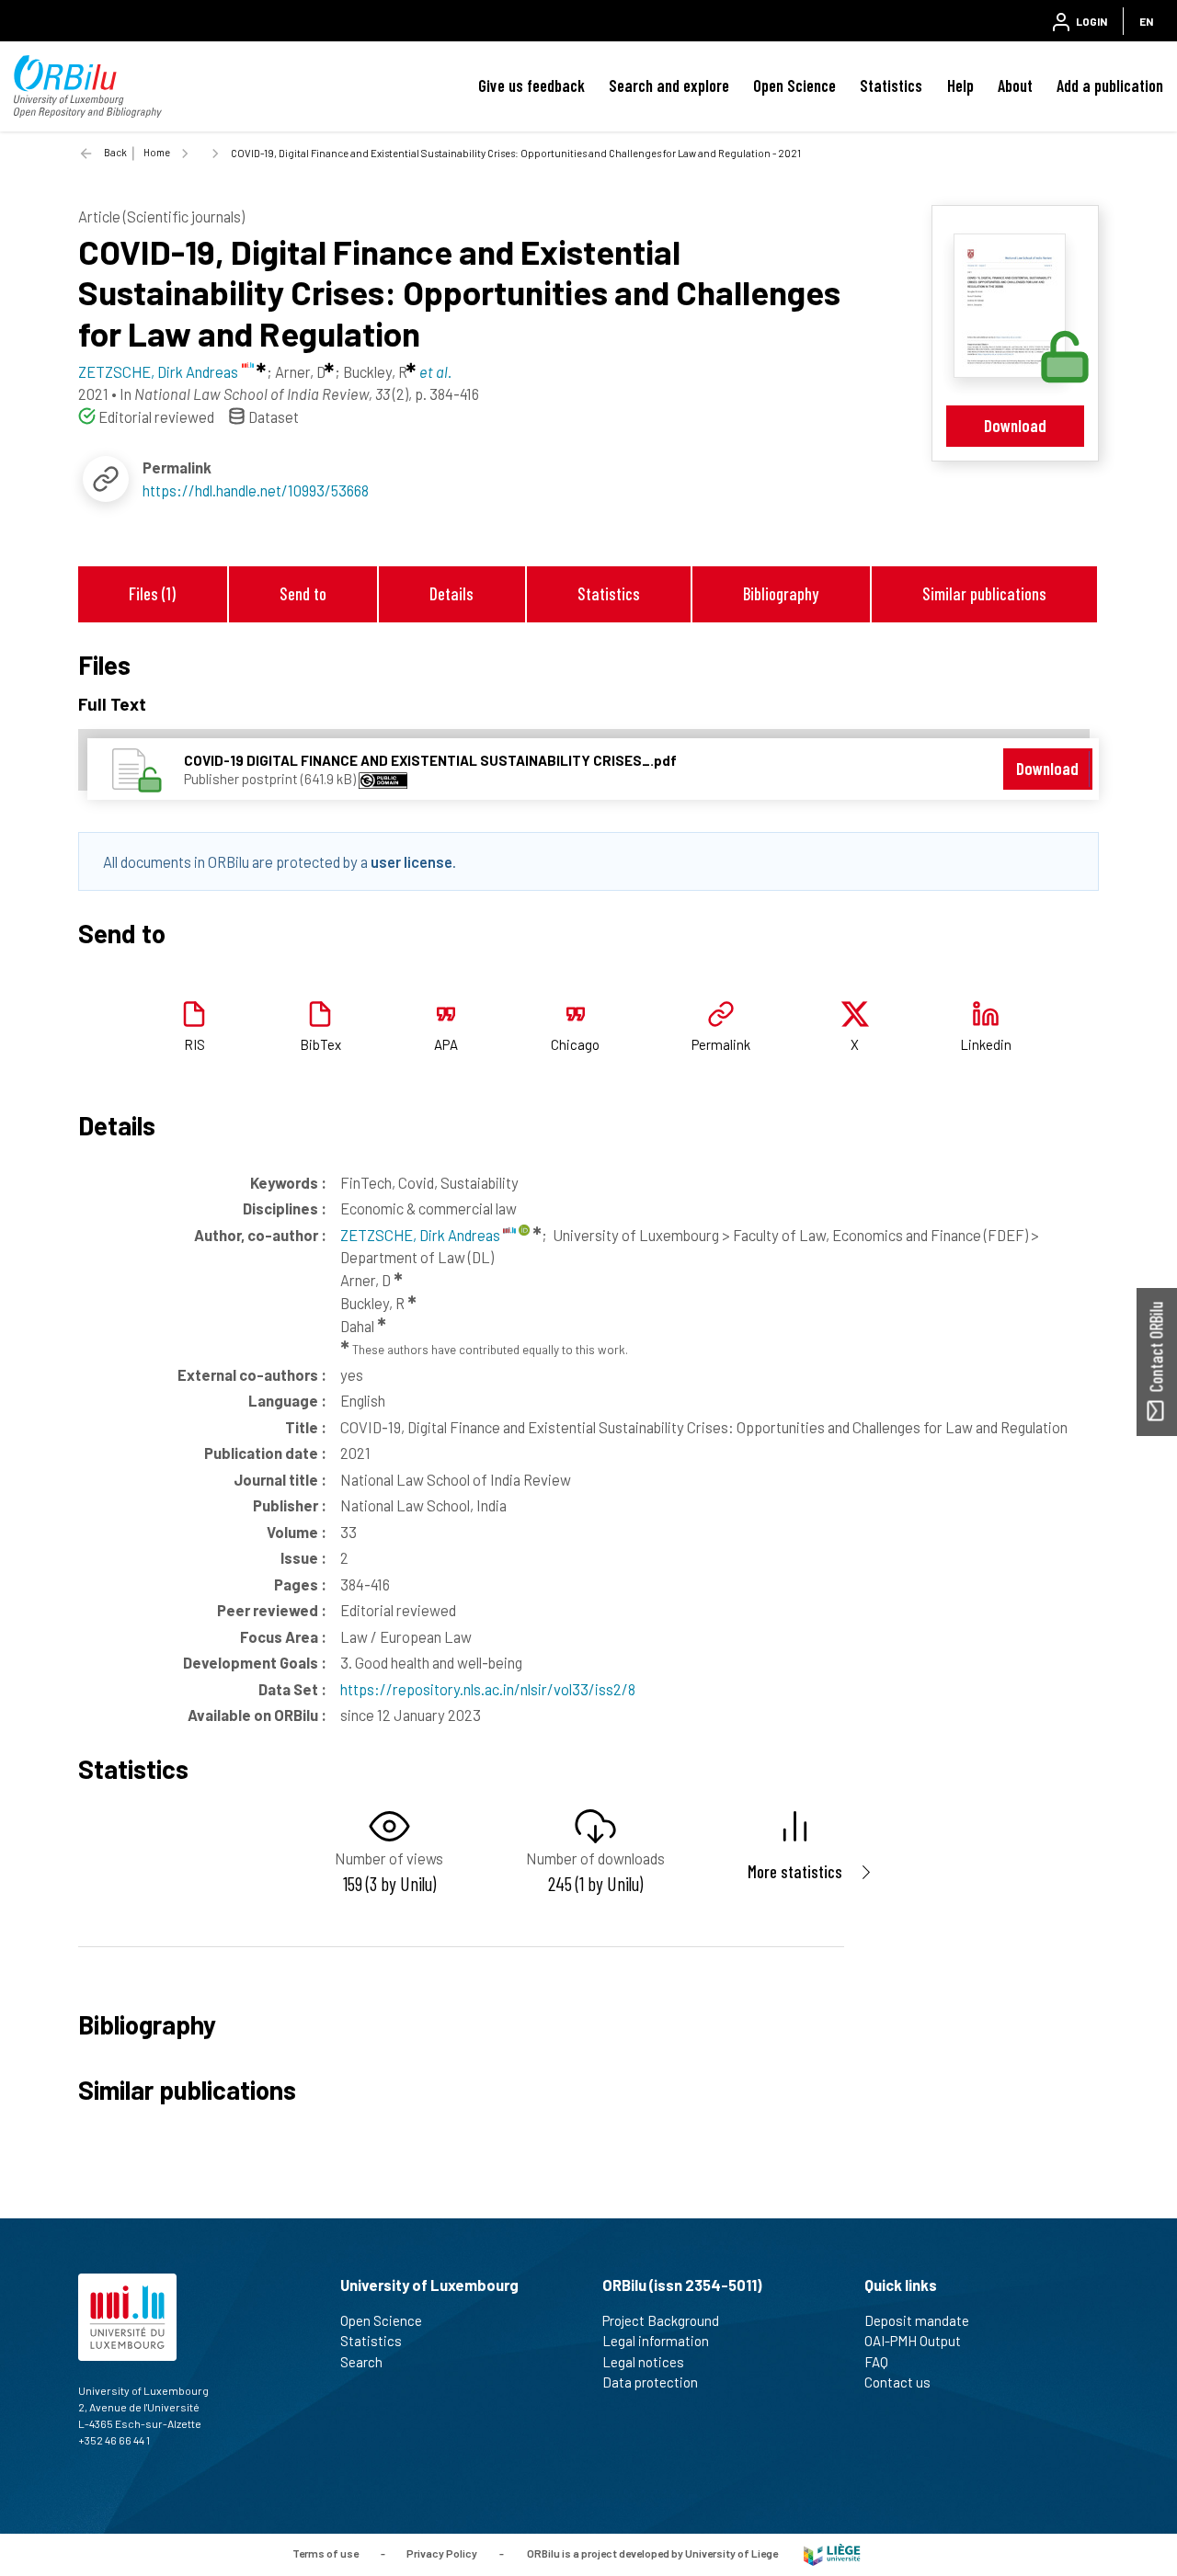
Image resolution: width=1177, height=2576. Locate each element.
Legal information (656, 2341)
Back (115, 152)
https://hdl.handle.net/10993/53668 (256, 490)
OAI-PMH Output (913, 2341)
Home (157, 152)
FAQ (876, 2362)
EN (1146, 21)
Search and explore (669, 85)
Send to (303, 593)
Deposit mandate (917, 2320)
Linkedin (986, 1044)
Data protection (650, 2382)
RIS (194, 1044)
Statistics (891, 85)
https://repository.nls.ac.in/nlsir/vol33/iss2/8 (488, 1689)
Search (361, 2362)
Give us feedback (531, 85)
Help (960, 85)
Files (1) (152, 593)
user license (411, 861)
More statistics (795, 1871)
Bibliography (781, 593)
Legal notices (643, 2362)
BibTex (320, 1044)
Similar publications (984, 593)
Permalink (721, 1044)
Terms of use (326, 2553)
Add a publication (1110, 85)
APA (446, 1044)
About (1015, 85)
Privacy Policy (442, 2553)
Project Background (661, 2320)
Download (1015, 425)
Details (451, 593)
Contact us (897, 2382)
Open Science (794, 85)
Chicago (575, 1044)
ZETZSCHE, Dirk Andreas (422, 1235)
